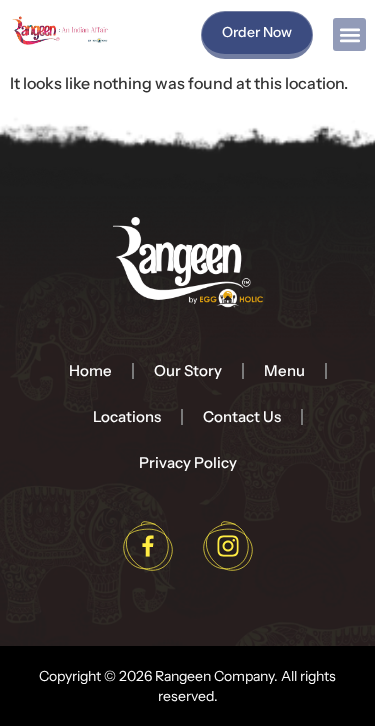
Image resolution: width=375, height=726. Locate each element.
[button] (349, 34)
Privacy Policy (188, 462)
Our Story (188, 370)
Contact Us (242, 416)
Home (90, 370)
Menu (284, 370)
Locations (127, 416)
